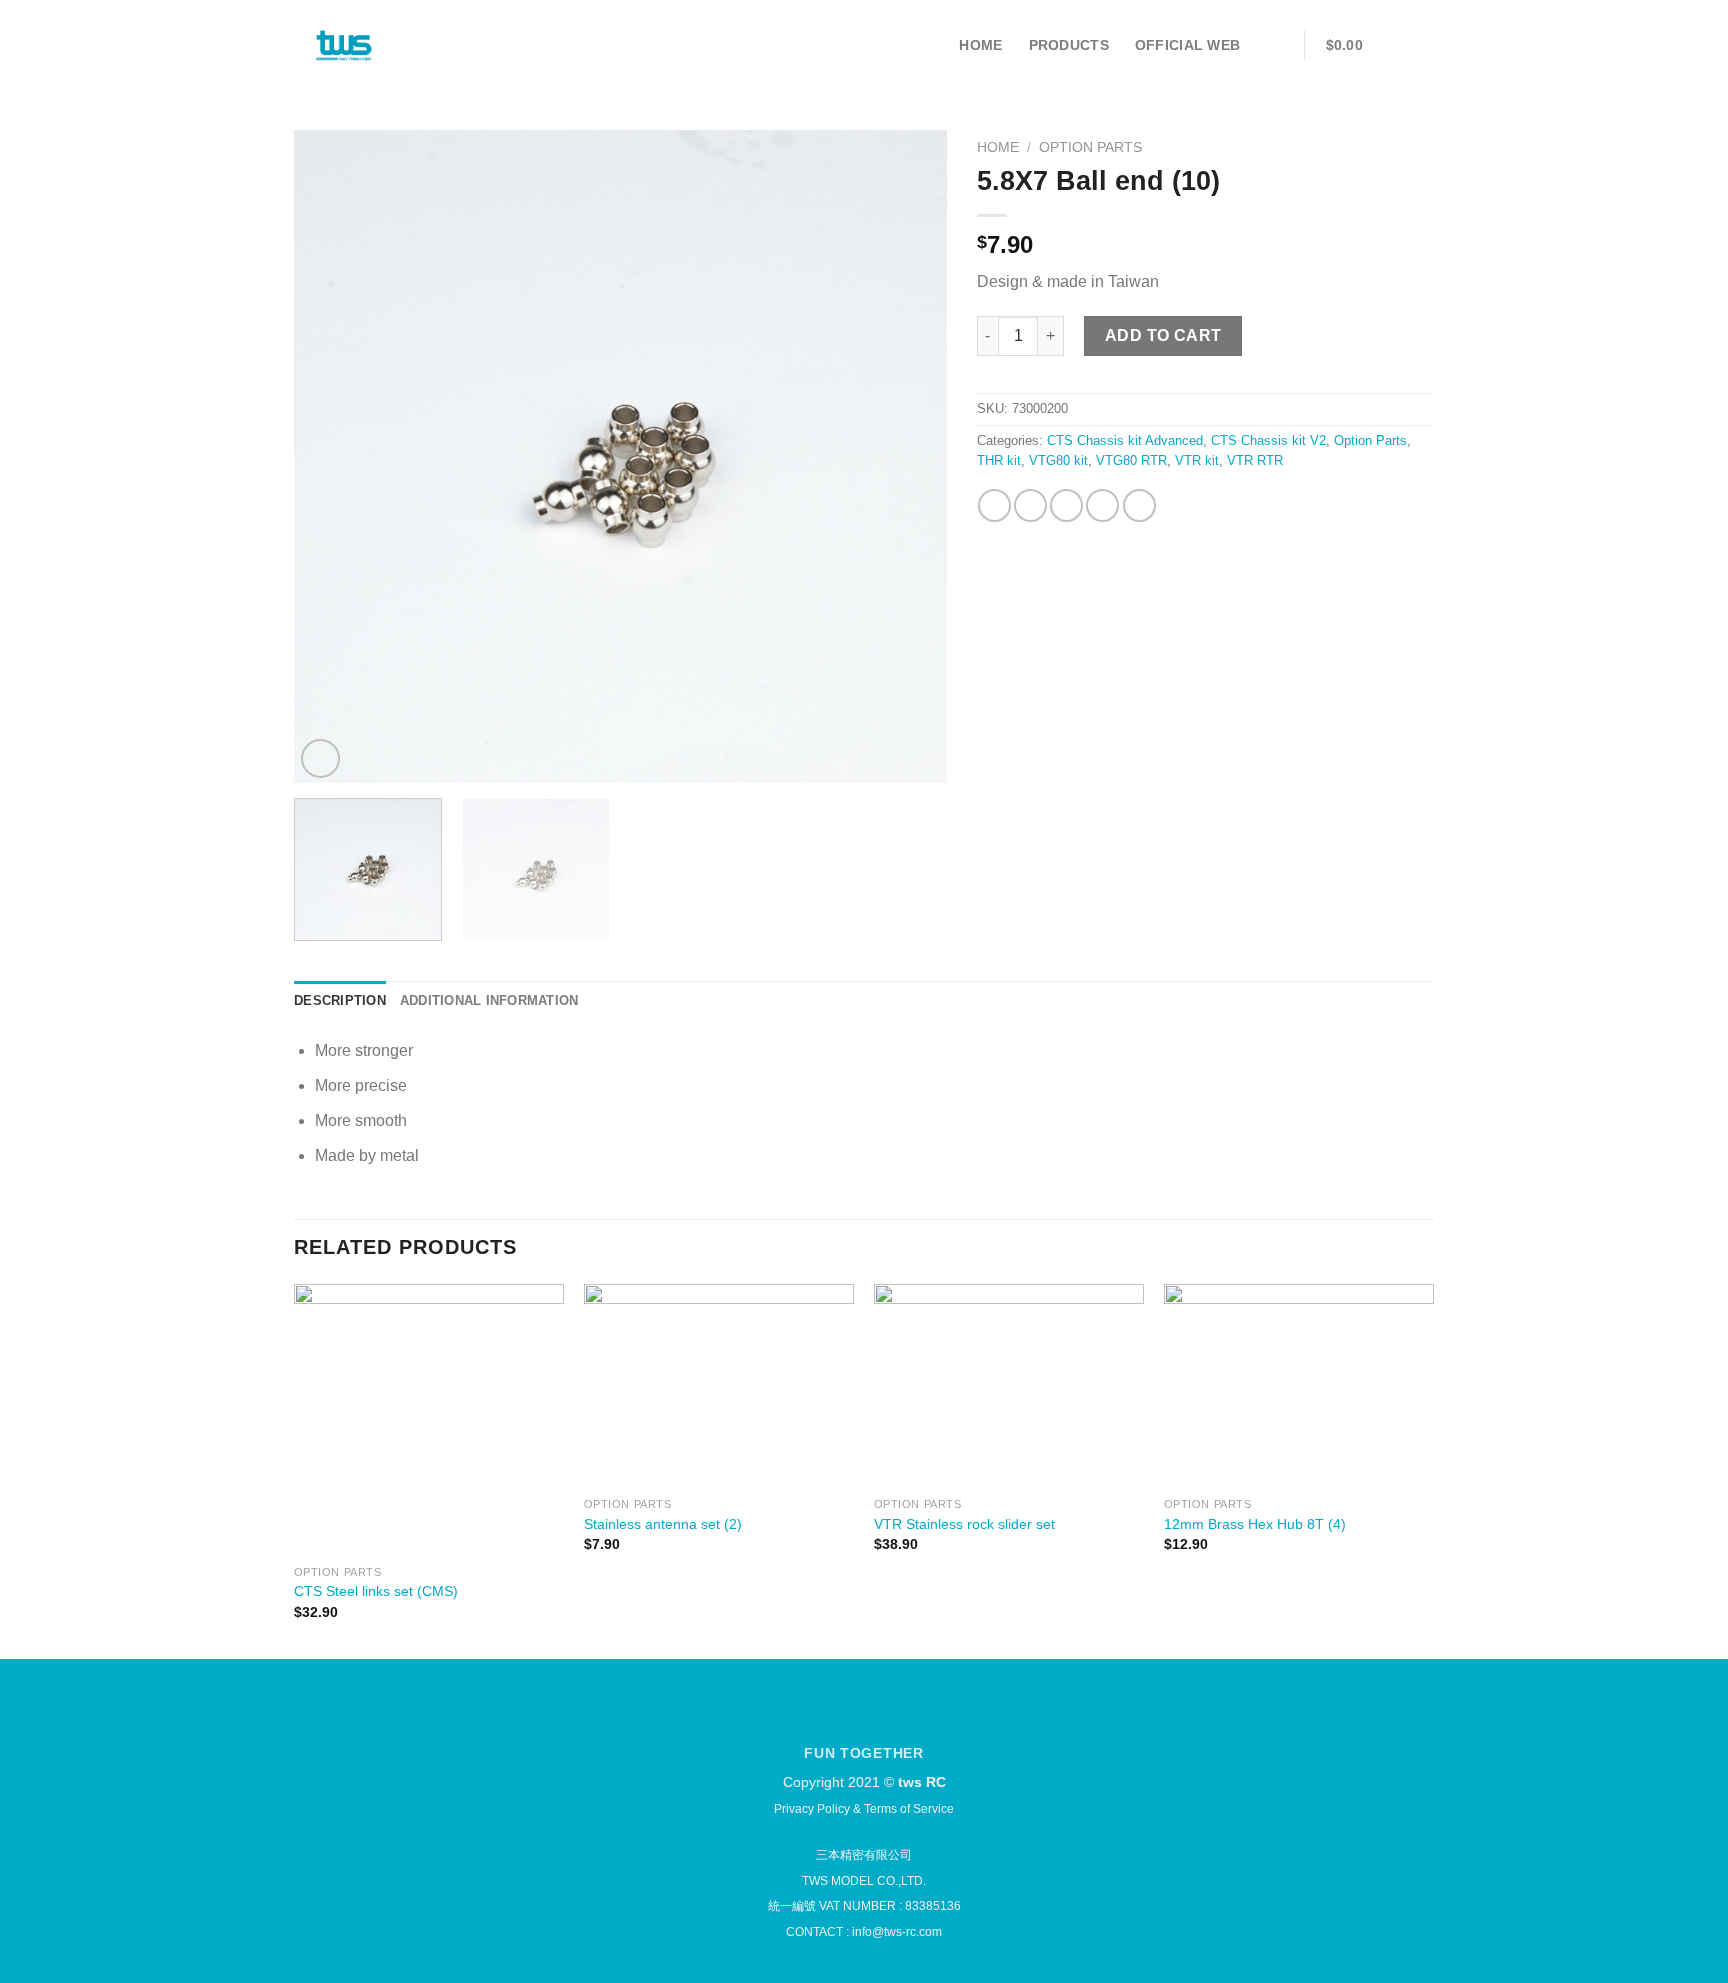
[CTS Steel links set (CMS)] (429, 1419)
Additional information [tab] (489, 1000)
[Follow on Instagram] (841, 1717)
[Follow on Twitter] (876, 1717)
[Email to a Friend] (1066, 505)
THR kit (999, 460)
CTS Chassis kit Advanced (1125, 440)
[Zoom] (320, 758)
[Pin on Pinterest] (1102, 505)
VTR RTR (1255, 460)
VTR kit (1197, 460)
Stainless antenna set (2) (663, 1524)
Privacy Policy (812, 1809)
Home (980, 45)
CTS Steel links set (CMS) (376, 1591)
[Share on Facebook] (994, 505)
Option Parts (1090, 147)
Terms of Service (909, 1809)
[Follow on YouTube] (910, 1717)
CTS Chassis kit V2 (1268, 440)
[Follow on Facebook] (807, 1717)
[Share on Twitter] (1030, 505)
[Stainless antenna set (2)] (719, 1385)
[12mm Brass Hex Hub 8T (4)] (1299, 1385)
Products (1069, 45)
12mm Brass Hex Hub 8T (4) (1255, 1524)
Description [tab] (340, 1000)
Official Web (1187, 45)
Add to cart (1163, 335)
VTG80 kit (1058, 460)
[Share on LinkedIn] (1139, 505)
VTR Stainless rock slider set (964, 1524)
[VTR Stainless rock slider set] (1009, 1385)
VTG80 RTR (1131, 460)
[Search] (1274, 45)
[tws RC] (344, 45)
